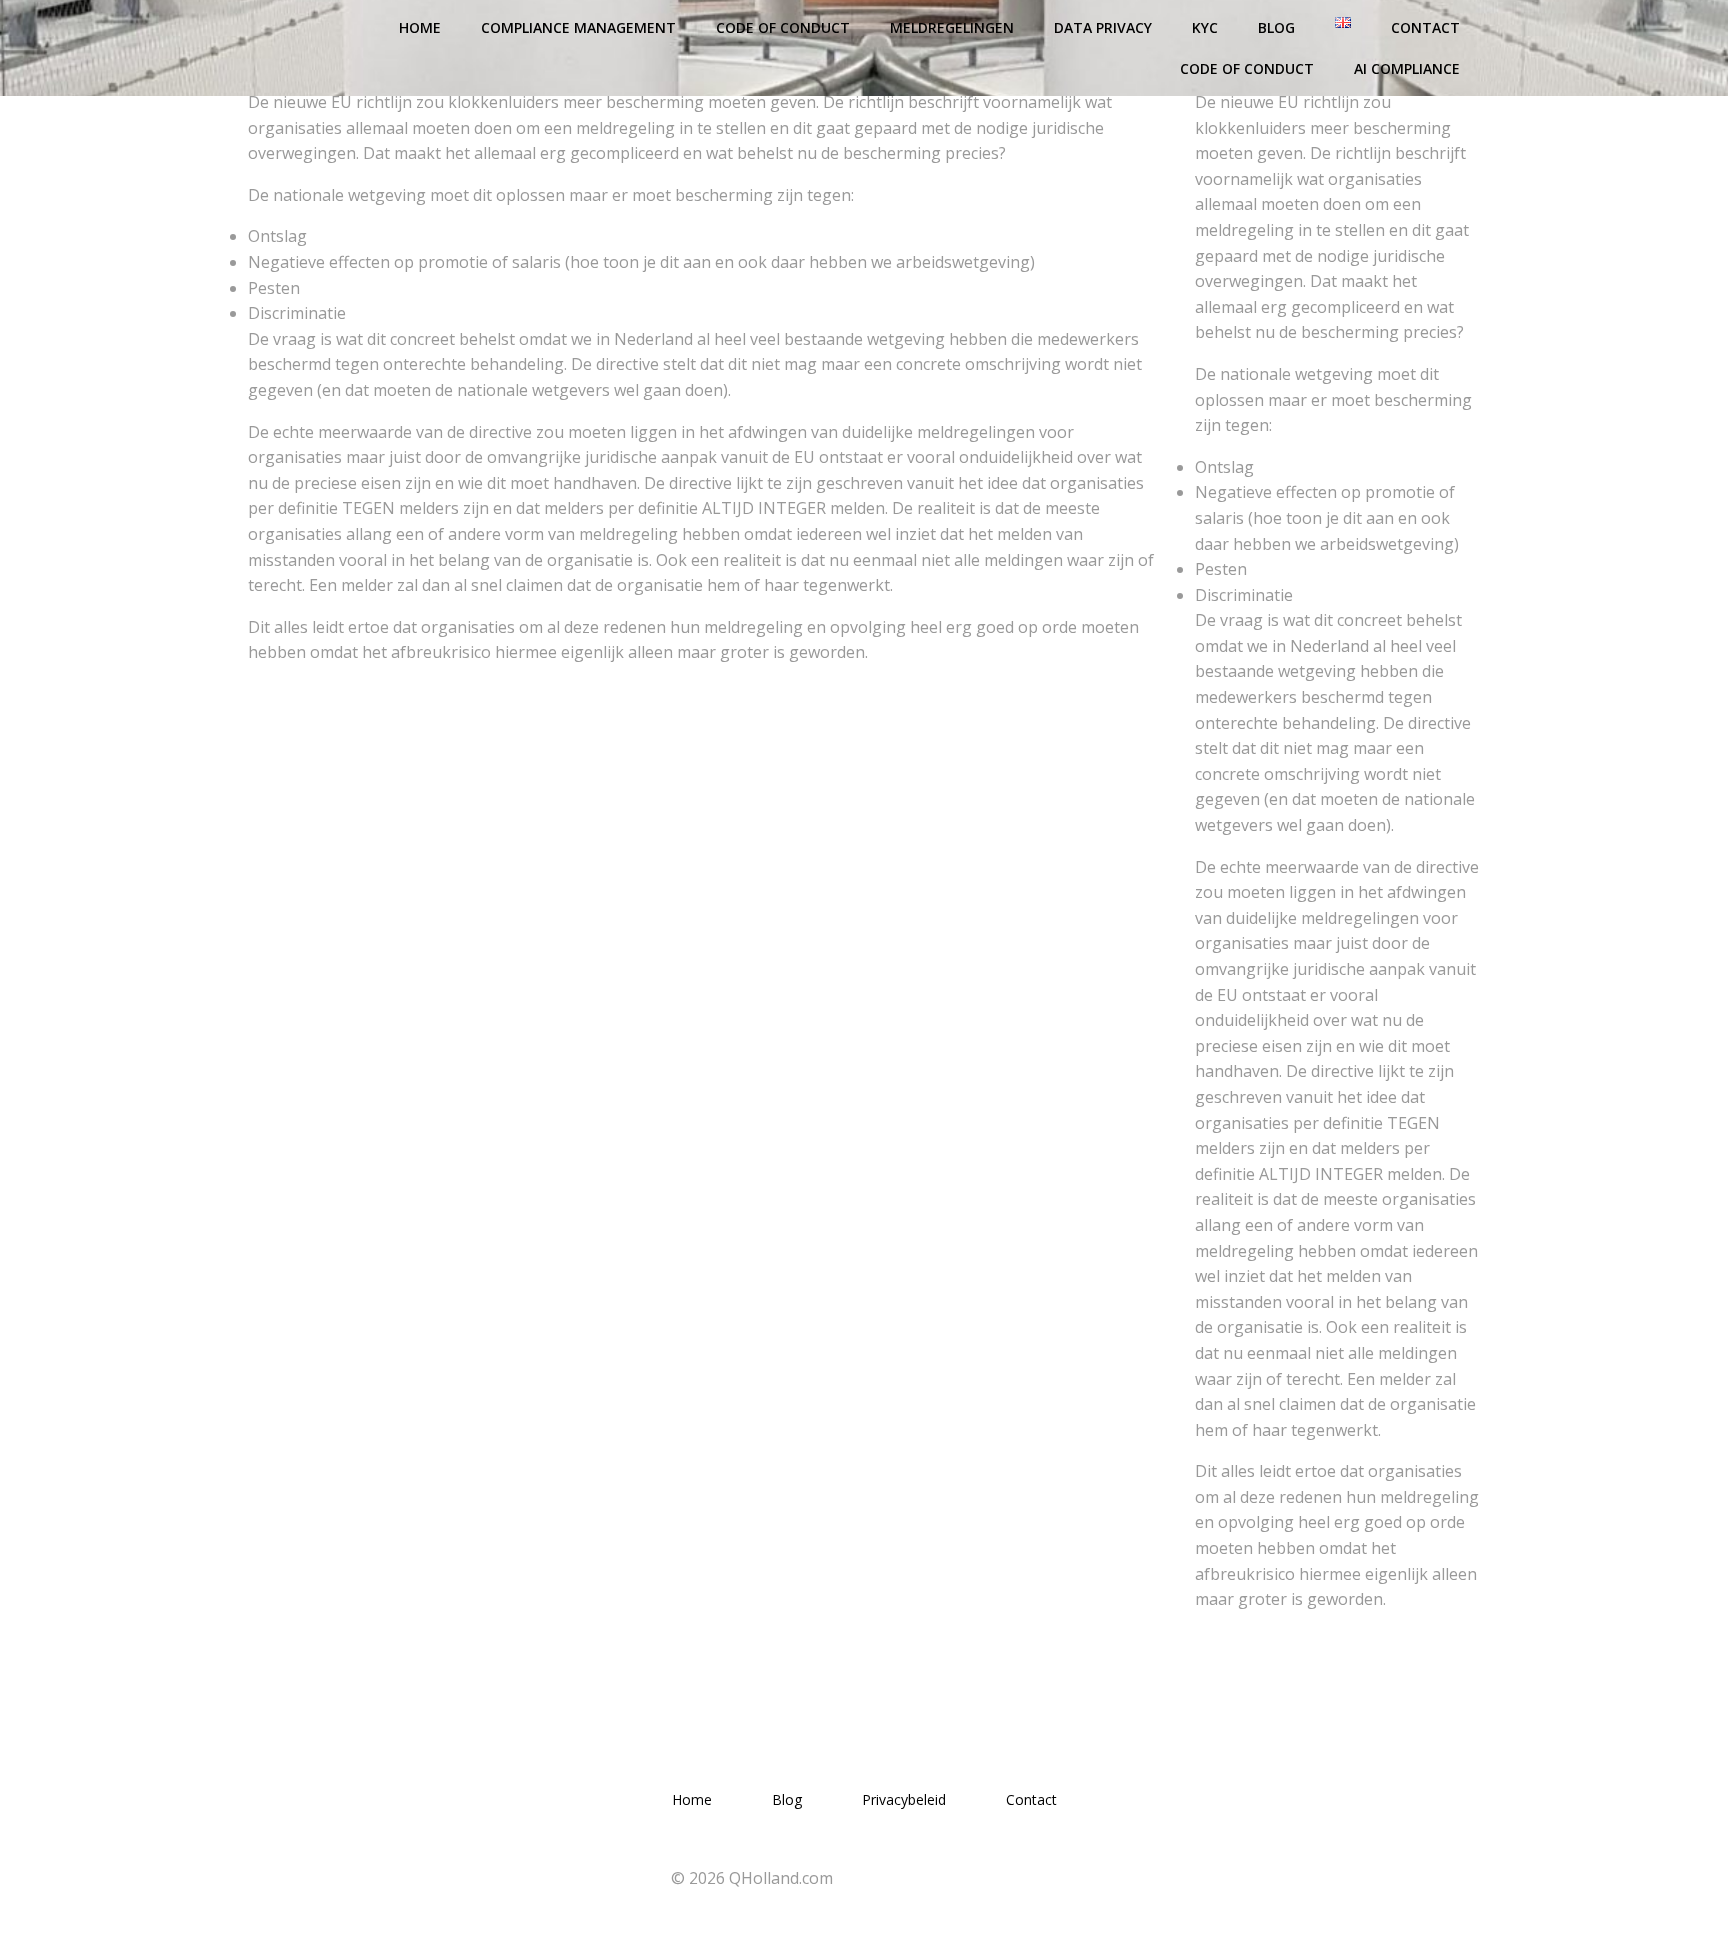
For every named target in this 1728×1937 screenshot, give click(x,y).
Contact (1425, 27)
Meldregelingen (952, 27)
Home (420, 27)
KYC (1205, 27)
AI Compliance (1407, 68)
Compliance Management (578, 27)
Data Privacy (1103, 27)
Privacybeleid (904, 1799)
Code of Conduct (783, 27)
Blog (1276, 27)
